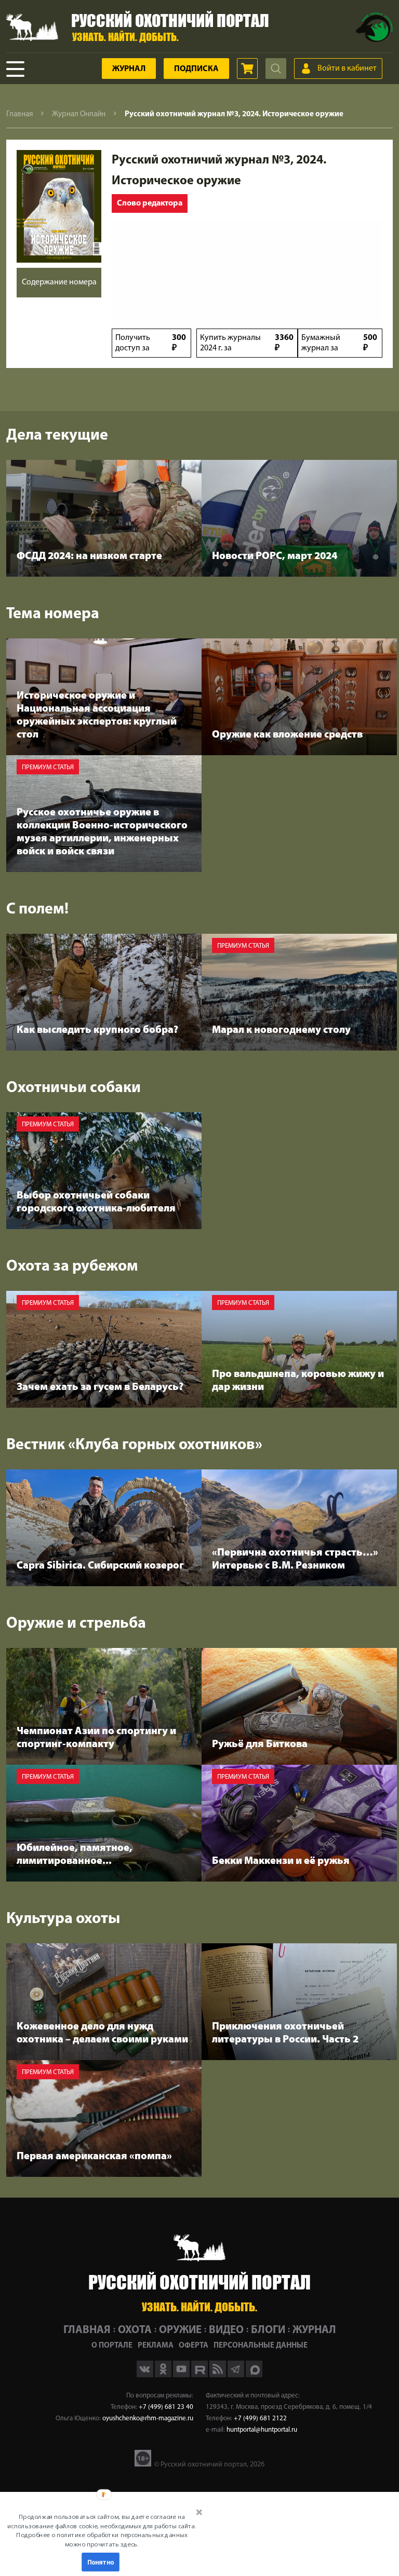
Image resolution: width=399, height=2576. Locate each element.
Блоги (268, 2330)
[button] (102, 2530)
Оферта (194, 2346)
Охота (135, 2330)
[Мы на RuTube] (200, 2375)
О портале (112, 2346)
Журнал (129, 69)
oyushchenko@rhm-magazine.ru (148, 2418)
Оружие (180, 2330)
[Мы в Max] (254, 2375)
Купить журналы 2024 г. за (247, 343)
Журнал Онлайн (79, 114)
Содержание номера (59, 282)
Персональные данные (261, 2346)
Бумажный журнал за (339, 343)
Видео (226, 2330)
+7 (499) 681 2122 (260, 2418)
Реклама (156, 2346)
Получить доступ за (151, 343)
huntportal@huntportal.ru (262, 2430)
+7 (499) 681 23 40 (166, 2407)
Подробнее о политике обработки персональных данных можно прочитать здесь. (102, 2539)
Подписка (196, 69)
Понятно (101, 2562)
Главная (19, 114)
